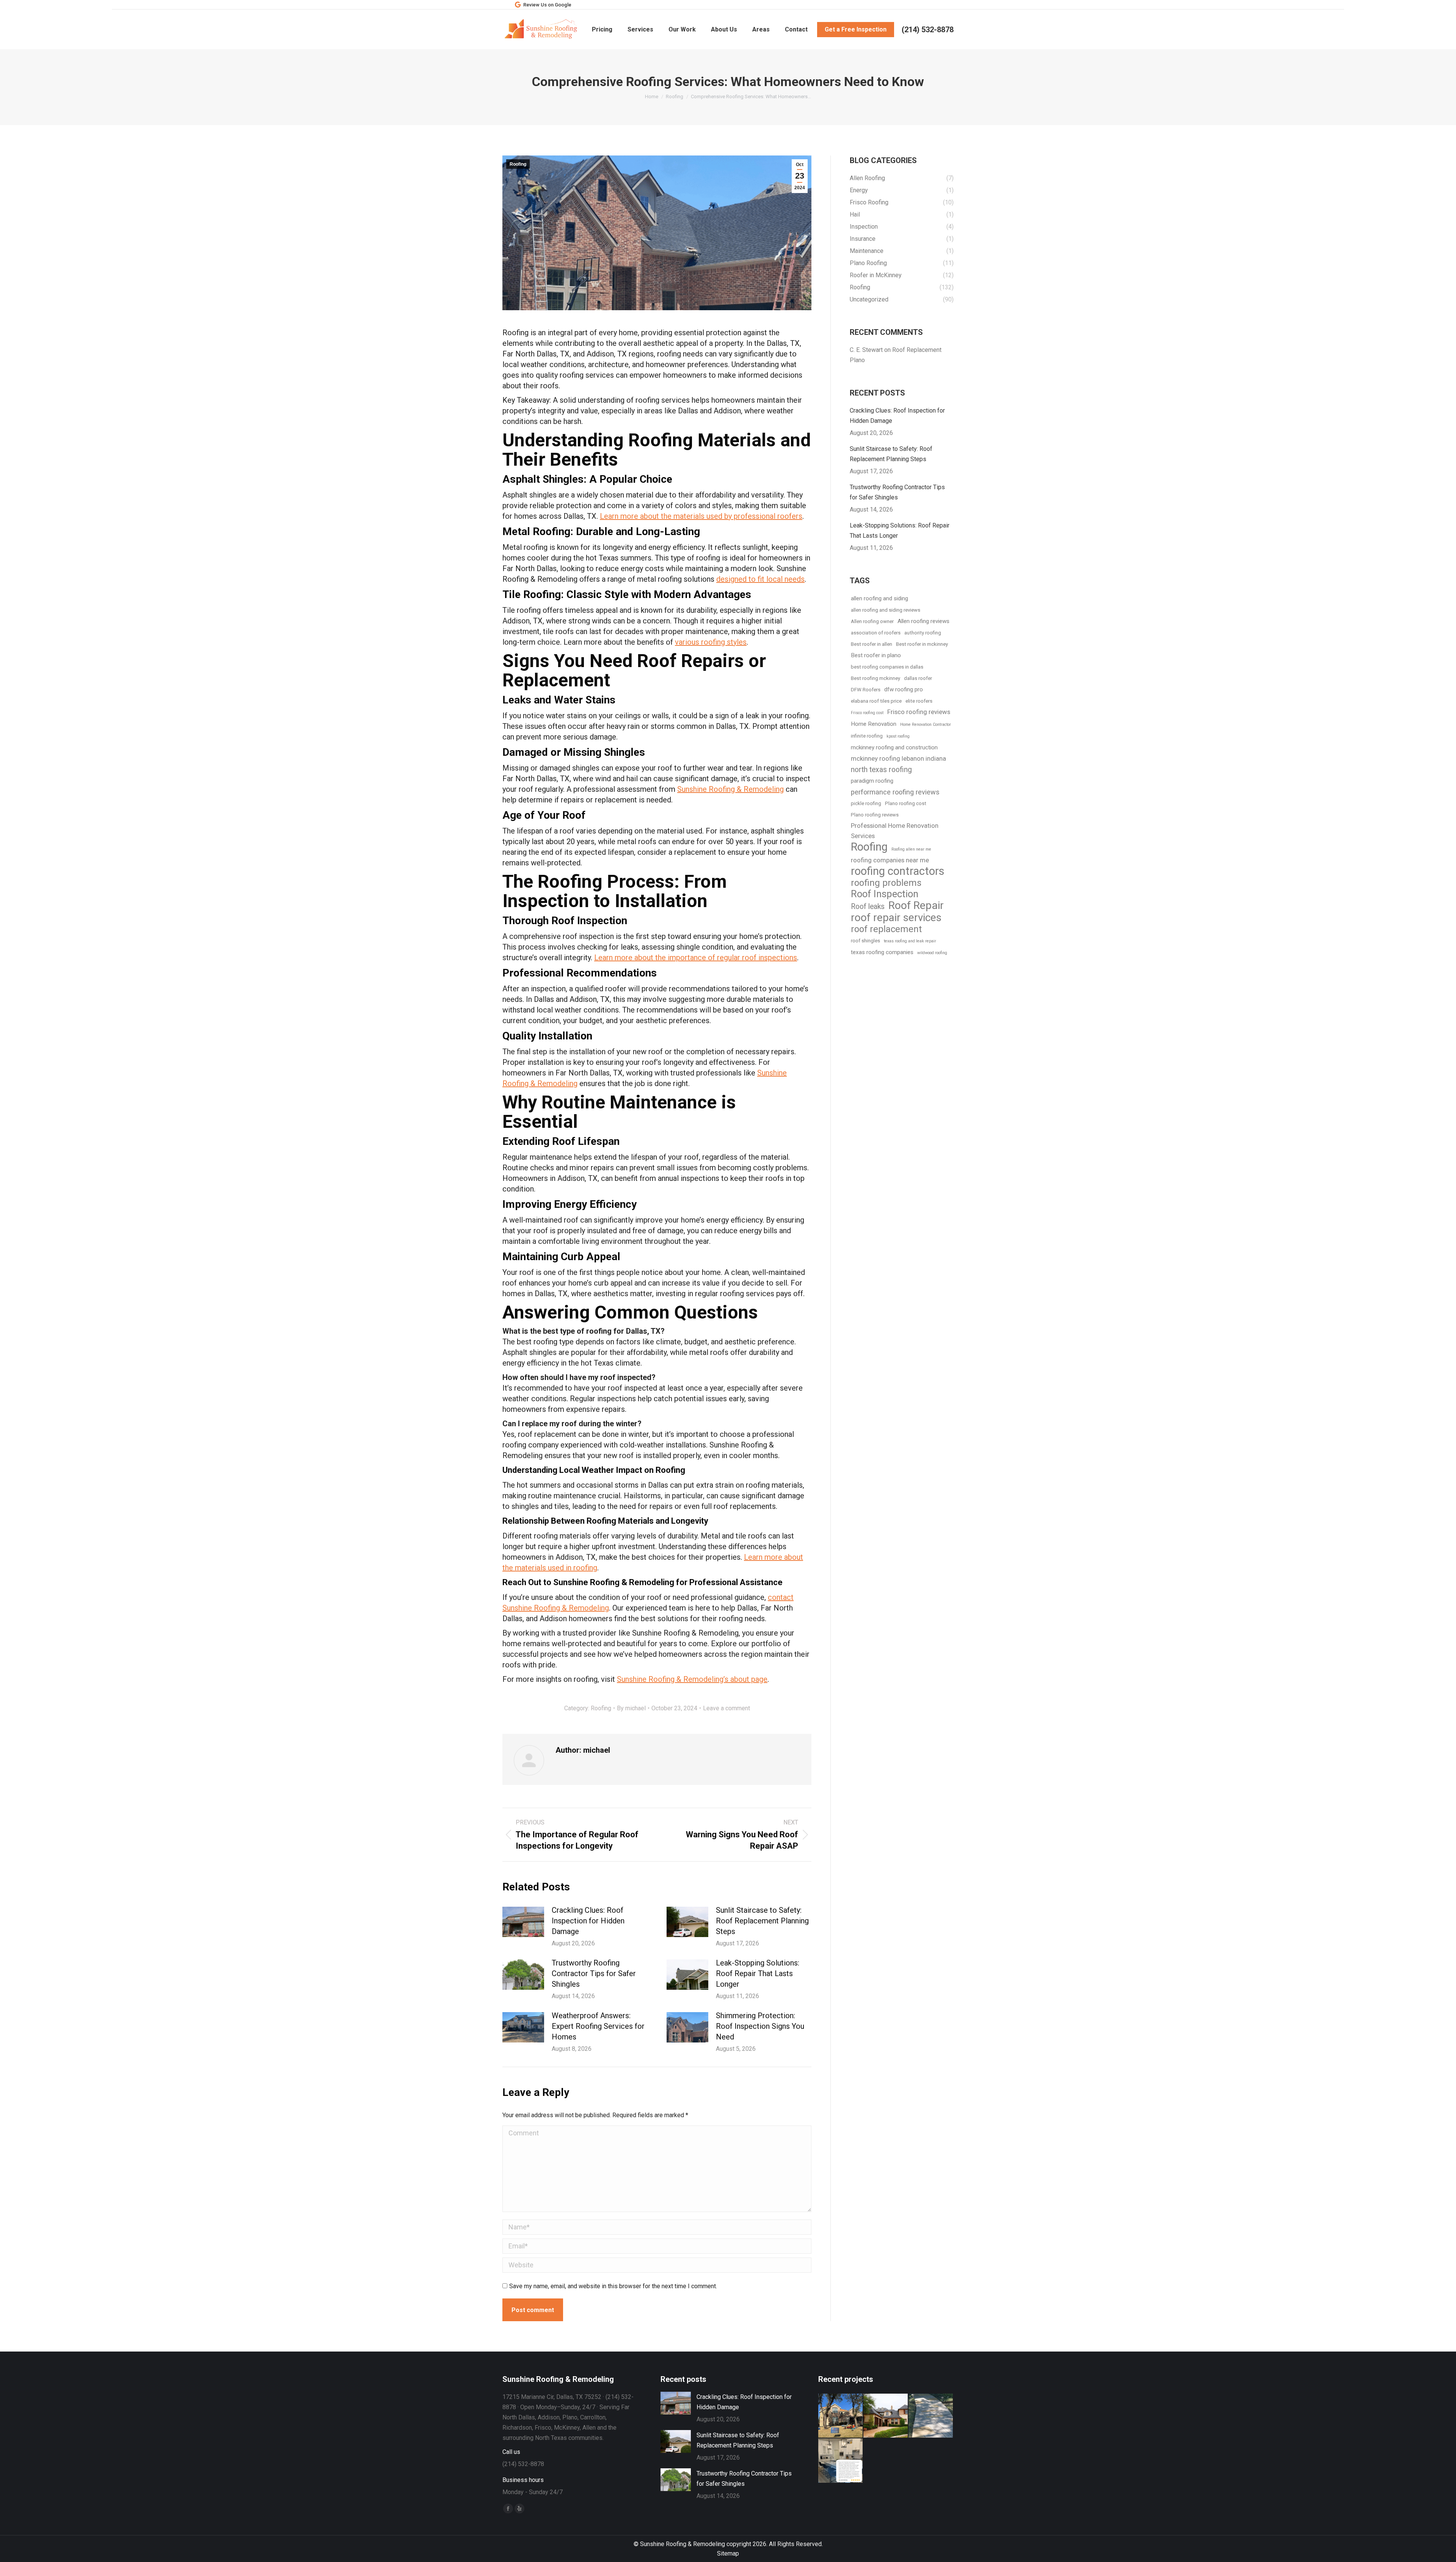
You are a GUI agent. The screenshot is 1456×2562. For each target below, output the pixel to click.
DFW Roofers (866, 690)
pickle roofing (866, 803)
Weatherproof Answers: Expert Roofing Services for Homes (598, 2026)
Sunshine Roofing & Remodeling (730, 789)
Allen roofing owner (872, 621)
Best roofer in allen (872, 644)
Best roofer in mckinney (922, 644)
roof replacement (886, 929)
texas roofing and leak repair (910, 941)
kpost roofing (898, 736)
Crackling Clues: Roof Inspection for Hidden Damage (588, 1921)
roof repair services (896, 918)
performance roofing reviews (895, 792)
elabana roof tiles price (876, 701)
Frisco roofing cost (867, 713)
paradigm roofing (872, 781)
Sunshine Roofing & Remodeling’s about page (692, 1679)
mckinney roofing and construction (894, 747)
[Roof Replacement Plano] (841, 2416)
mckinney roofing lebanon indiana (898, 758)
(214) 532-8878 (928, 30)
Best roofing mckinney (875, 678)
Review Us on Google (547, 5)
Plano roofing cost (906, 803)
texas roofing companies (882, 952)
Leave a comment (726, 1708)
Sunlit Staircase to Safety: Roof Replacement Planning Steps (762, 1921)
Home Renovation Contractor (926, 724)
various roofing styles (711, 642)
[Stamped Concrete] (931, 2416)
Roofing (518, 164)
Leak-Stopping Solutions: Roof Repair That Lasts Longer (758, 1973)
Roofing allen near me (911, 849)
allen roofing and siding (879, 598)
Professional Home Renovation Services (895, 831)
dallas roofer (918, 678)
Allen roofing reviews (923, 621)
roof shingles (865, 941)
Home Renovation (874, 724)
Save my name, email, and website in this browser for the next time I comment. (613, 2286)
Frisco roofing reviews (919, 712)
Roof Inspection (885, 894)
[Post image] (523, 1922)
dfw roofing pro (904, 689)
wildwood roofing (932, 953)
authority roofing (923, 633)
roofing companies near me (890, 860)
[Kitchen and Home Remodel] (841, 2461)
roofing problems (886, 883)
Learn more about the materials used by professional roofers (701, 516)
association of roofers (876, 633)
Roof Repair (916, 905)
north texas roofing (881, 770)
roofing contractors (898, 871)
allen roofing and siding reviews (886, 610)
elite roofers (919, 701)
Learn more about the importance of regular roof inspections (696, 958)
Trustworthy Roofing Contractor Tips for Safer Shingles (594, 1973)
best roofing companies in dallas (887, 667)
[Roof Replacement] (886, 2416)
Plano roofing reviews (875, 815)
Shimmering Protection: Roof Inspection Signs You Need (760, 2026)
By (631, 1708)
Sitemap (728, 2553)
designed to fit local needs (760, 579)
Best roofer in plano (876, 655)
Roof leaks (868, 907)
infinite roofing (867, 736)
